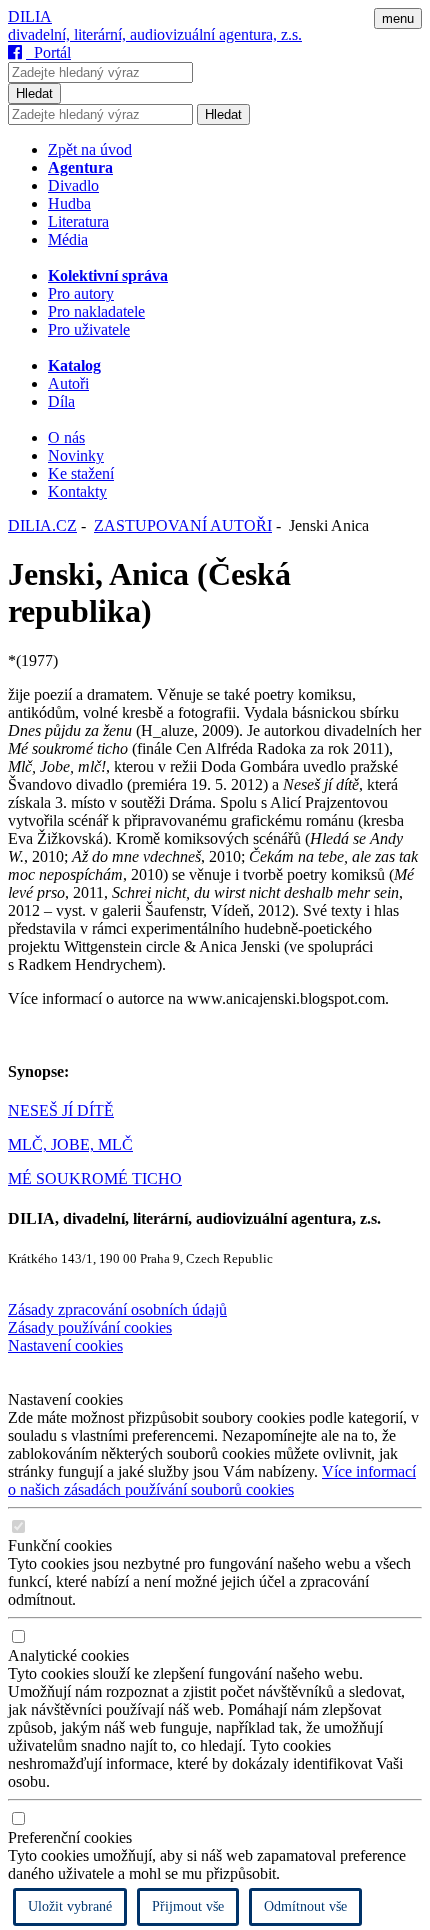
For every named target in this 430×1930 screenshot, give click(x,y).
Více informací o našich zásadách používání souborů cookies (212, 1480)
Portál (48, 52)
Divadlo (73, 185)
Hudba (69, 203)
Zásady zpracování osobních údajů (117, 1309)
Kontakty (77, 491)
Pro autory (81, 293)
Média (68, 239)
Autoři (68, 383)
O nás (66, 437)
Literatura (78, 221)
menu (398, 18)
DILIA (30, 16)
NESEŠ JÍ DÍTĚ (61, 1110)
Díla (61, 401)
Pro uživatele (89, 329)
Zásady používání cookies (90, 1327)
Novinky (76, 455)
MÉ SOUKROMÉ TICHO (95, 1178)
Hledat (34, 93)
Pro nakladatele (96, 311)
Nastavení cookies (65, 1345)
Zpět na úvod (90, 149)
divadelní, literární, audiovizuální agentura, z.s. (155, 34)
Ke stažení (81, 473)
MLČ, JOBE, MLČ (70, 1144)
